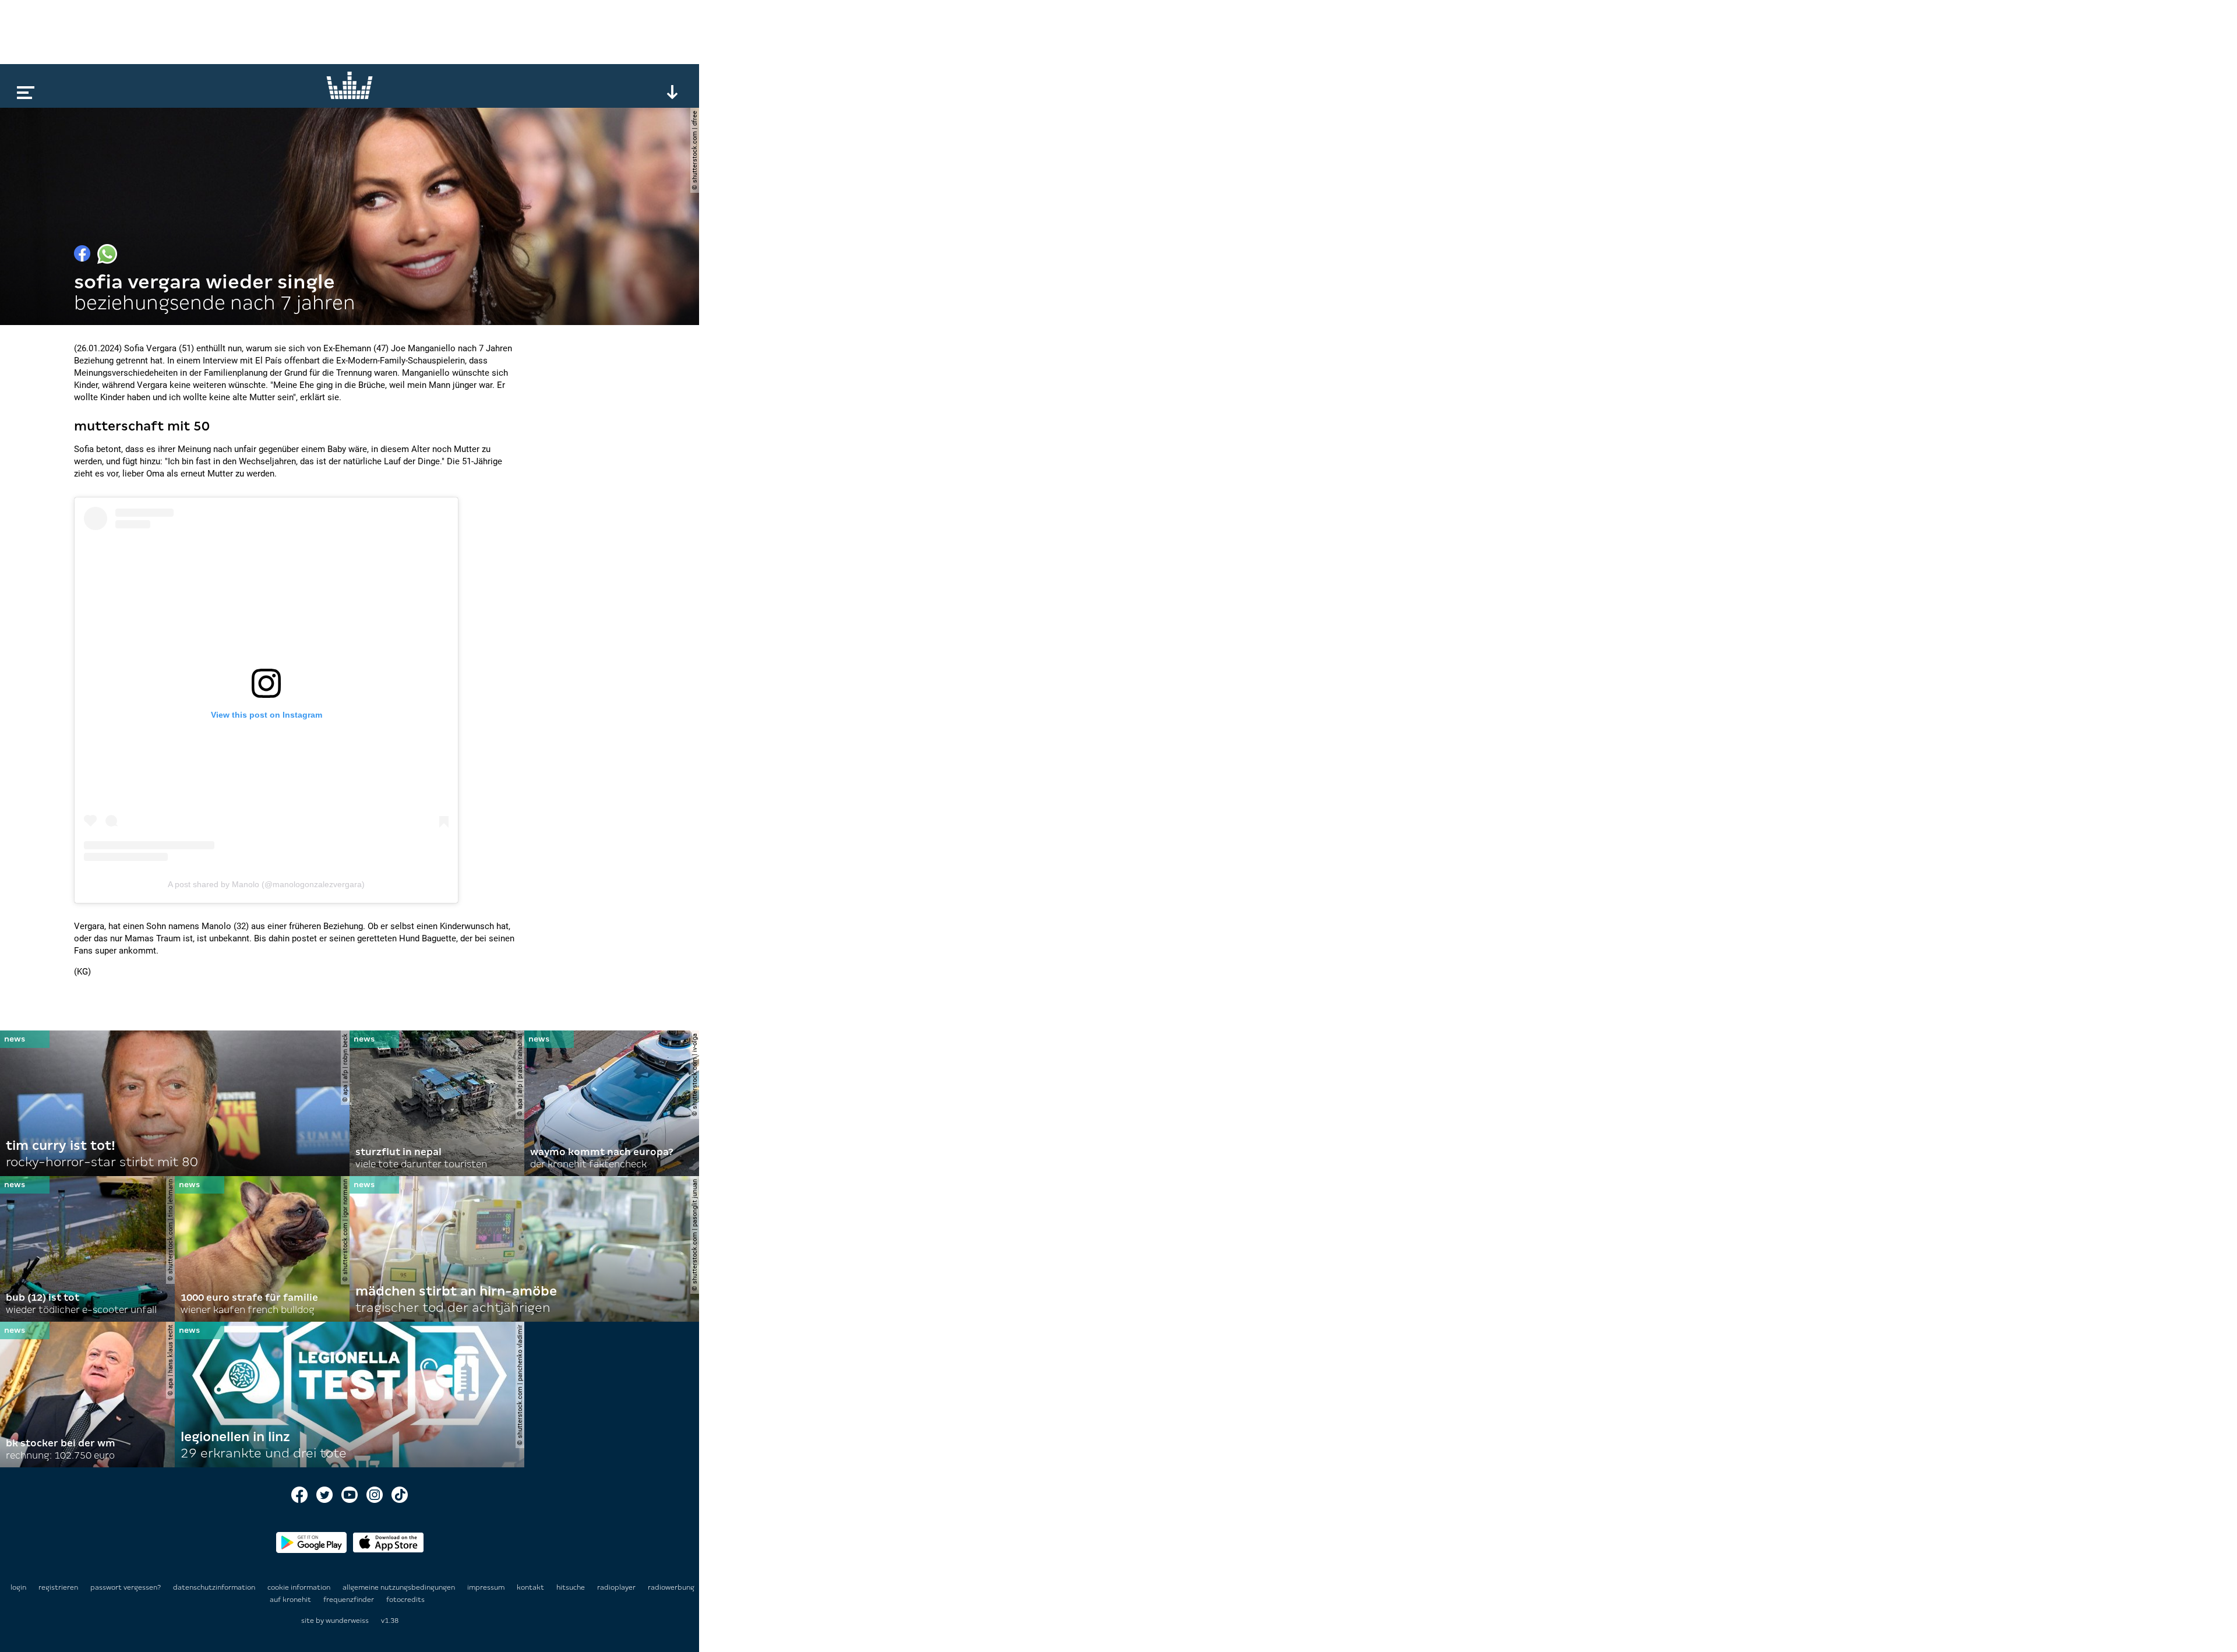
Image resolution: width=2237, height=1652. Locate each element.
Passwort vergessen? (126, 1587)
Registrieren (58, 1587)
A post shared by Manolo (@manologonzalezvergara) (266, 884)
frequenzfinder (350, 1600)
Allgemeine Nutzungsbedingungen (400, 1587)
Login (18, 1587)
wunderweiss (347, 1621)
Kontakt (531, 1587)
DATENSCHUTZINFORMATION (215, 1587)
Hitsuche (571, 1587)
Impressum (487, 1587)
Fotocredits (405, 1600)
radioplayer (617, 1587)
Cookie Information (300, 1587)
